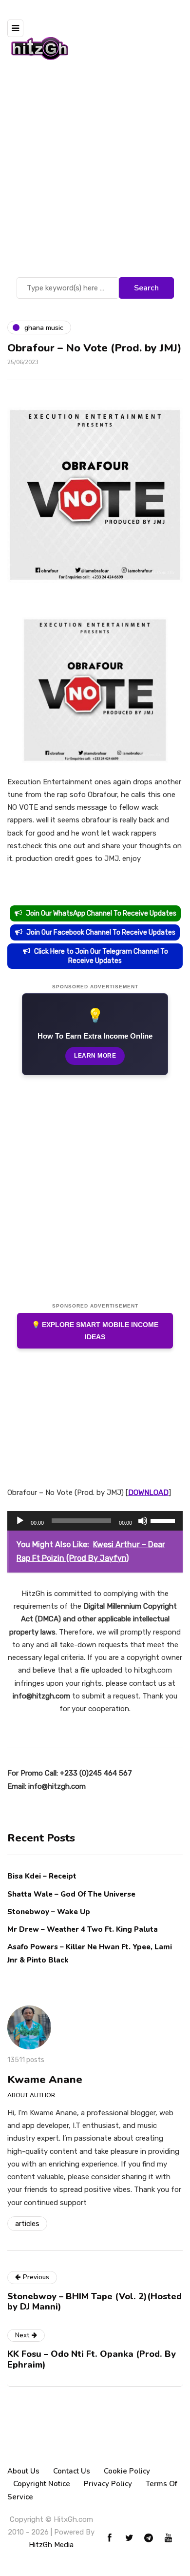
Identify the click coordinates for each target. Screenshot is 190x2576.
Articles (27, 2224)
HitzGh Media (51, 2545)
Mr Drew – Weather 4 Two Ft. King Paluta (83, 1929)
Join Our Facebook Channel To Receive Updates (101, 932)
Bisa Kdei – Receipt (43, 1876)
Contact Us (72, 2471)
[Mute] (143, 1521)
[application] (95, 1521)
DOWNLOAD (148, 1492)
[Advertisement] (95, 175)
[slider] (164, 1520)
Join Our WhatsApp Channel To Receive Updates (101, 913)
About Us (23, 2471)
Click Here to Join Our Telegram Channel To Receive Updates (101, 956)
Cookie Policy (127, 2471)
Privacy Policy (108, 2484)
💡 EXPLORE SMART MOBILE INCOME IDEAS (95, 1331)
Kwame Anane (45, 2080)
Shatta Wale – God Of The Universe (71, 1894)
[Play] (20, 1521)
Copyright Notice (42, 2484)
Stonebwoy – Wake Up (49, 1912)
